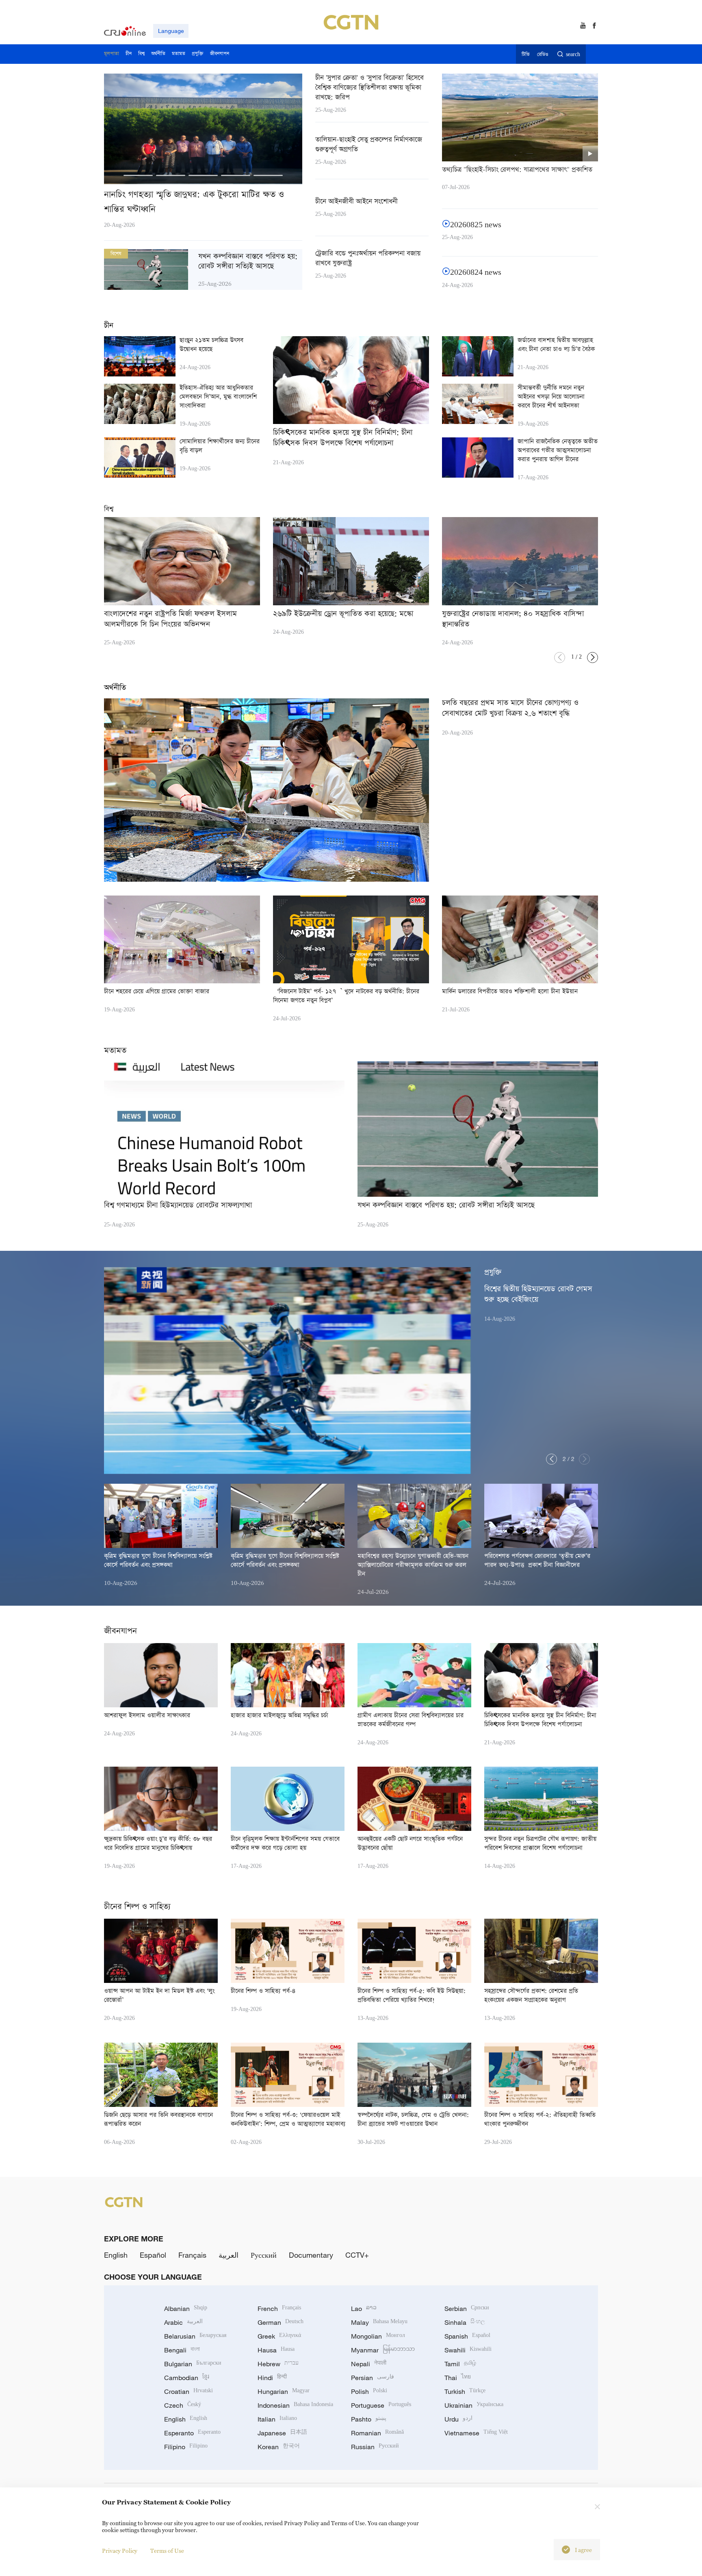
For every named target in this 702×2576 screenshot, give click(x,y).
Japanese (282, 2433)
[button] (138, 175)
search (573, 55)
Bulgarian (193, 2364)
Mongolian (378, 2336)
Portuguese (381, 2405)
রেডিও (543, 55)
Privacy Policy (120, 2551)
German (281, 2322)
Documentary (311, 2255)
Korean (279, 2447)
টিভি (525, 55)
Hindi (272, 2378)
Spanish (467, 2336)
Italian (277, 2419)
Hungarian (284, 2391)
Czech (183, 2405)
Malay (379, 2322)
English (116, 2255)
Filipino (186, 2447)
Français (192, 2255)
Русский (264, 2255)
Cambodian (187, 2378)
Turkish (465, 2391)
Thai (458, 2378)
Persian (373, 2378)
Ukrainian (474, 2405)
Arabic (183, 2322)
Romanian (377, 2433)
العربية (229, 2255)
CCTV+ (357, 2255)
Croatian (188, 2391)
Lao (364, 2309)
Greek (279, 2336)
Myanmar (383, 2350)
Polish (369, 2391)
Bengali (182, 2350)
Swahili (468, 2350)
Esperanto (192, 2433)
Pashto (369, 2419)
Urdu (458, 2419)
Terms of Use (167, 2551)
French (279, 2309)
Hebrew (278, 2364)
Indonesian (295, 2405)
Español (153, 2255)
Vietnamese (476, 2433)
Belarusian (195, 2336)
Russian (375, 2447)
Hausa (276, 2350)
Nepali (369, 2364)
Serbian (467, 2309)
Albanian (186, 2309)
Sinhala (465, 2322)
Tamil (460, 2364)
